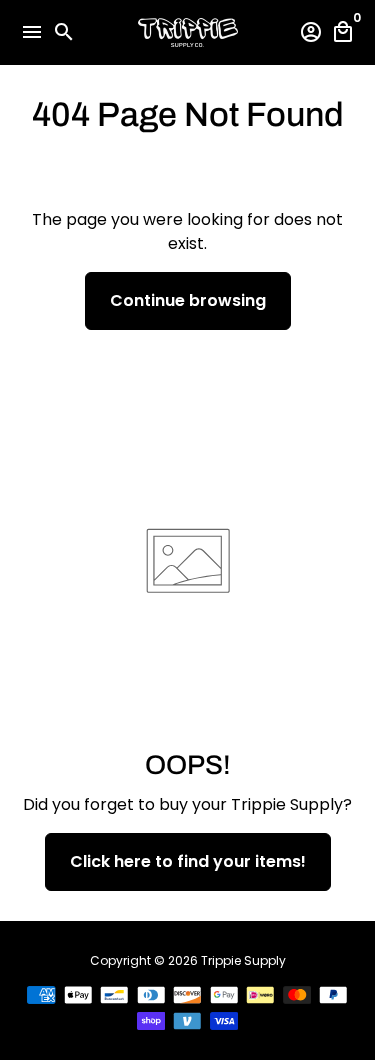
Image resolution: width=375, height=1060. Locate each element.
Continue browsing (188, 300)
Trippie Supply (243, 960)
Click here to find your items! (188, 861)
